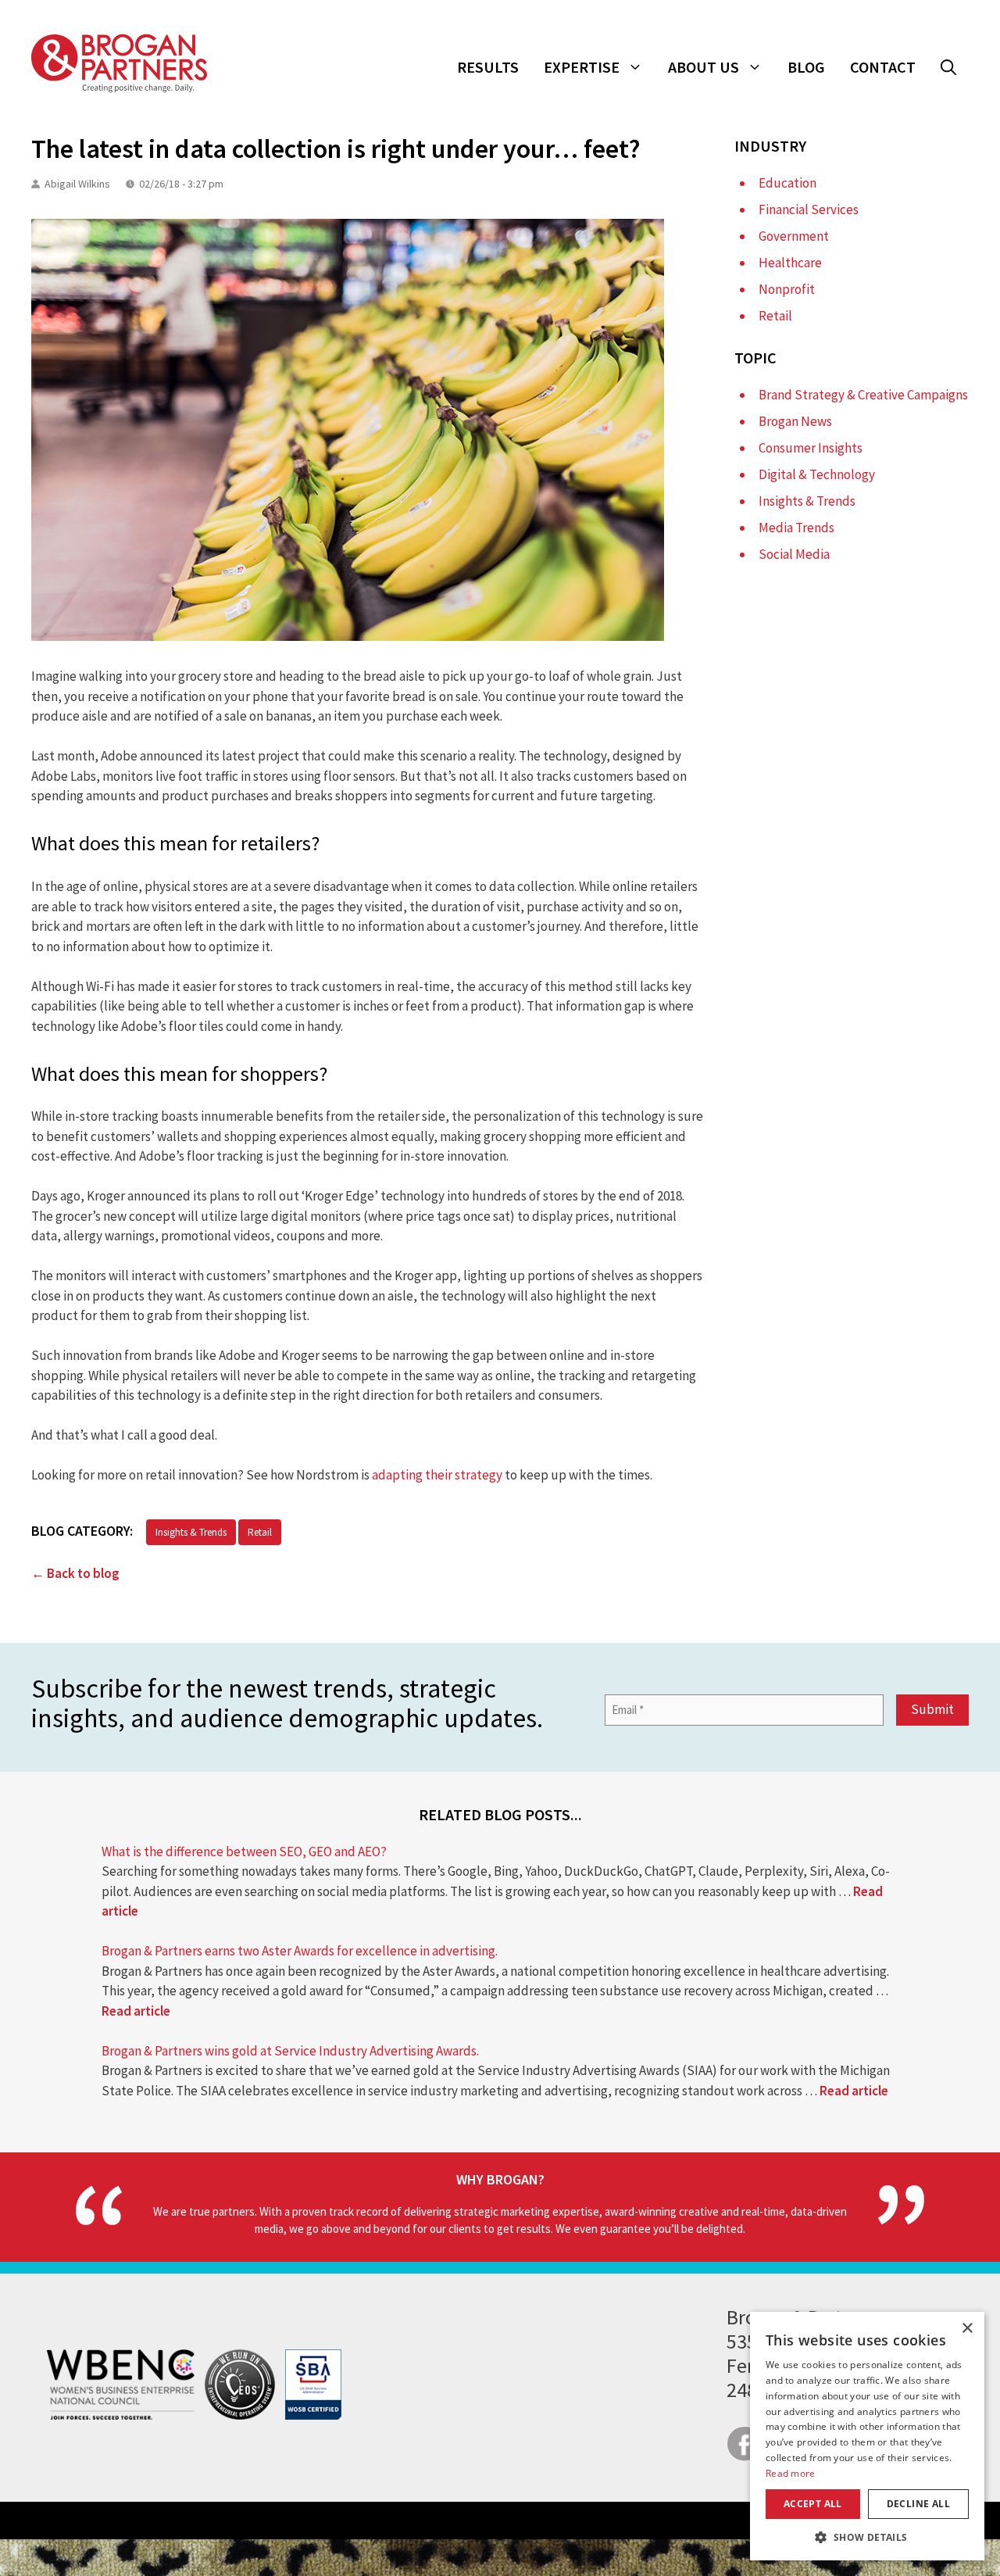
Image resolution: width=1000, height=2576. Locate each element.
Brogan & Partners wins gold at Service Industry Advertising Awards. (290, 2051)
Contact (883, 67)
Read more (791, 2473)
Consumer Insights (811, 448)
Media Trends (796, 528)
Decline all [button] (918, 2504)
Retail (260, 1532)
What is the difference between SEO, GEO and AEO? (244, 1851)
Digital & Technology (817, 474)
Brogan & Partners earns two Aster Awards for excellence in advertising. (300, 1951)
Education (787, 183)
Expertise (582, 67)
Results (488, 67)
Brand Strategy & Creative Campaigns (863, 395)
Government (794, 236)
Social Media (794, 554)
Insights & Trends (191, 1532)
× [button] (967, 2329)
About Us (704, 67)
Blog (806, 67)
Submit (932, 1709)
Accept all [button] (813, 2504)
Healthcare (790, 263)
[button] (948, 67)
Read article (136, 2011)
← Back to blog (75, 1573)
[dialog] (867, 2436)
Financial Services (809, 209)
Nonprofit (787, 289)
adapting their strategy (437, 1475)
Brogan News (795, 421)
